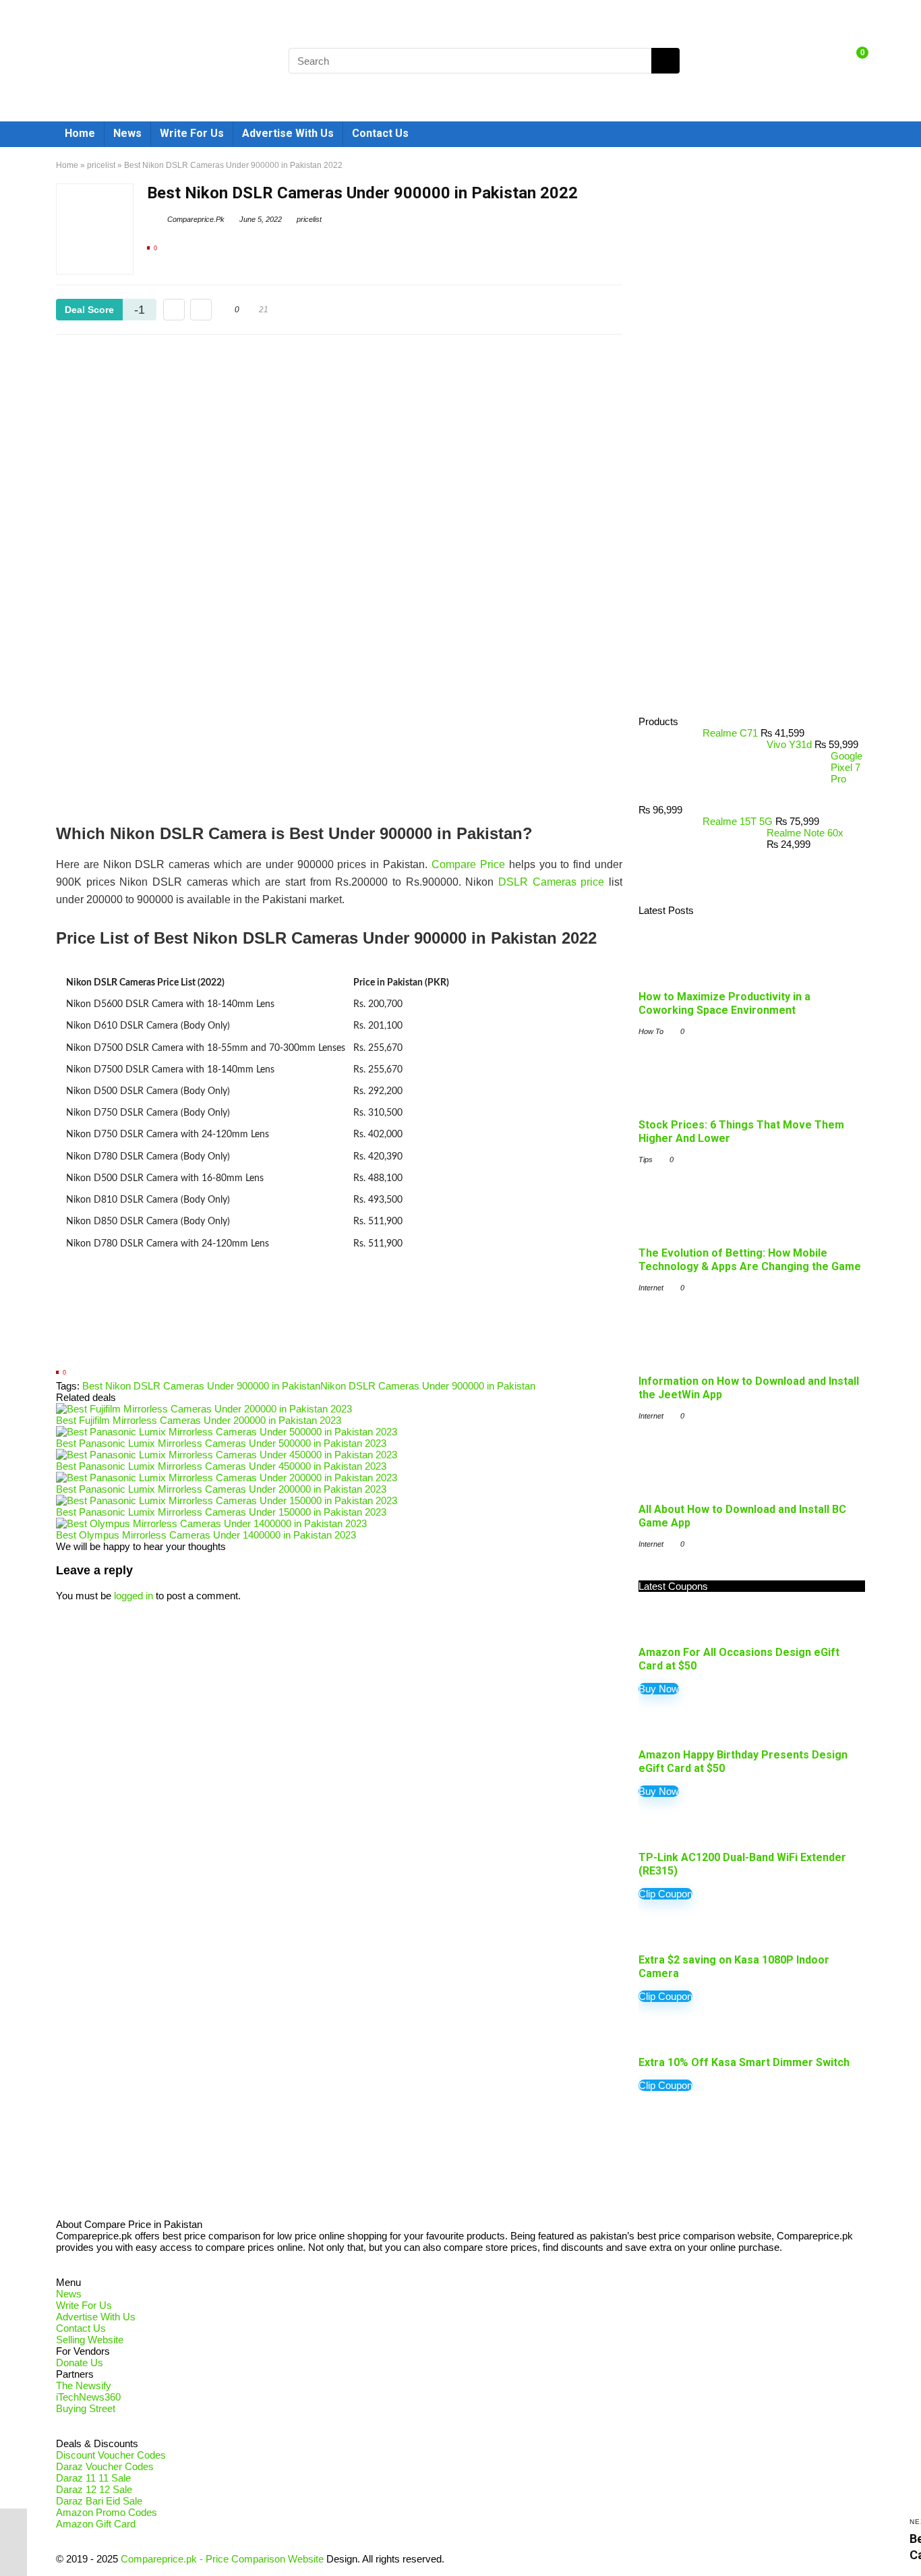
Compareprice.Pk (195, 219)
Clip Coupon (665, 1894)
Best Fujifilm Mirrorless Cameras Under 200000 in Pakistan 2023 (199, 1420)
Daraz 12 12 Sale (94, 2489)
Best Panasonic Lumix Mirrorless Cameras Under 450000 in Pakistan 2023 (221, 1466)
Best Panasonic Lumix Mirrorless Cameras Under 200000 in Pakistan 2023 (221, 1489)
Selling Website (90, 2340)
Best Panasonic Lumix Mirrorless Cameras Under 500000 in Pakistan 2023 (221, 1443)
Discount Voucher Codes (111, 2455)
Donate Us (80, 2363)
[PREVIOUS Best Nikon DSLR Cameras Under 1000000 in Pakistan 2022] (13, 2542)
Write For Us (192, 133)
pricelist (101, 165)
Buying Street (86, 2408)
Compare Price (468, 864)
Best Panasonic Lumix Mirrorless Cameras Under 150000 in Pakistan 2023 (221, 1512)
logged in (133, 1596)
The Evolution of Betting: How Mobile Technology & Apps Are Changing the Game (750, 1260)
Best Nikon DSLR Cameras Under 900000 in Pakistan (201, 1386)
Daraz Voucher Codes (105, 2466)
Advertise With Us (288, 133)
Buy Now (659, 1689)
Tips (646, 1160)
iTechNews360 (88, 2397)
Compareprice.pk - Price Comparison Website (222, 2559)
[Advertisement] (339, 1320)
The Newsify (84, 2385)
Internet (651, 1288)
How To (651, 1031)
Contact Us (380, 133)
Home (80, 133)
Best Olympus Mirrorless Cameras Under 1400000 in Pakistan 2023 (206, 1535)
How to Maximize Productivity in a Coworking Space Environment (724, 1003)
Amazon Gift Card (96, 2524)
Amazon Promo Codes (107, 2512)
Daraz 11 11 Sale (93, 2478)
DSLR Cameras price (551, 882)
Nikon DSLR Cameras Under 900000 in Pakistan (428, 1386)
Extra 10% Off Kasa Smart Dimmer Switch (744, 2062)
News (127, 133)
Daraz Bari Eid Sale (99, 2501)
